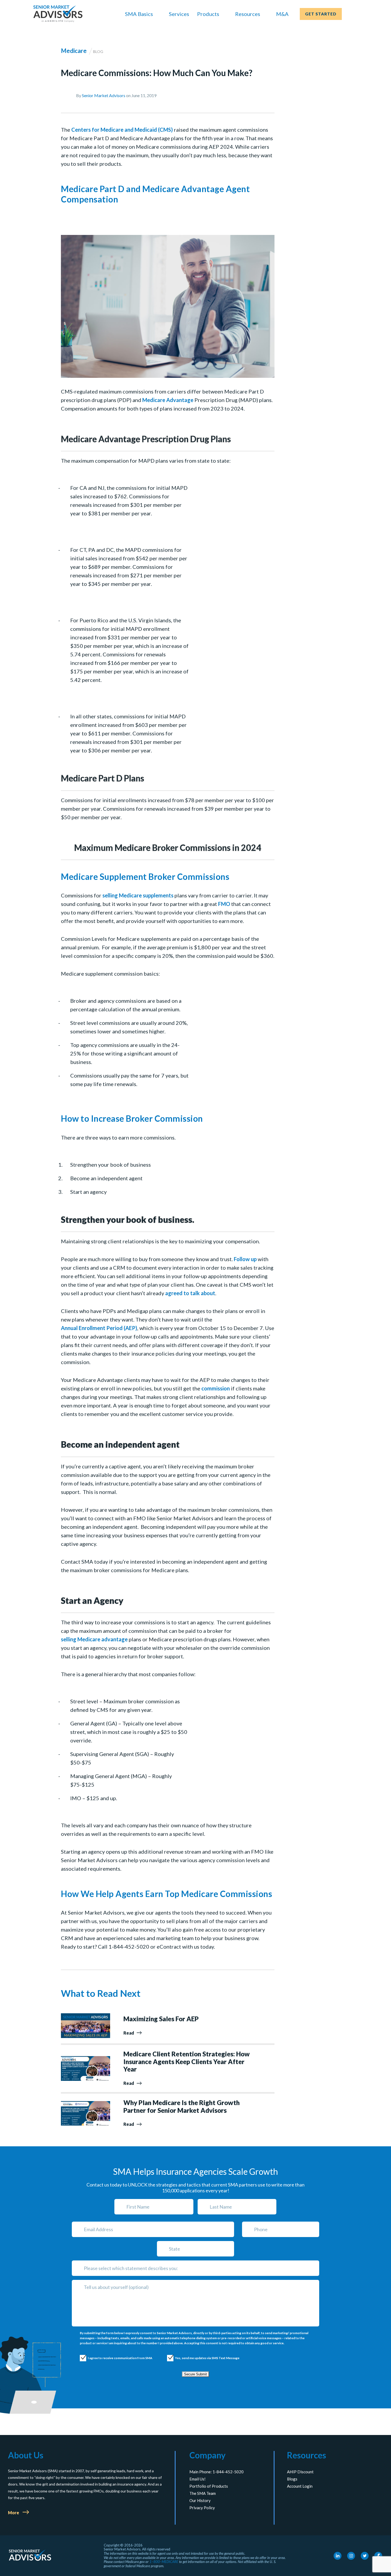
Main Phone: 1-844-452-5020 (217, 2472)
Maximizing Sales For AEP (161, 2019)
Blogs (292, 2479)
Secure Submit (195, 2374)
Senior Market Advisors (104, 95)
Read (129, 2033)
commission (216, 1388)
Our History (200, 2500)
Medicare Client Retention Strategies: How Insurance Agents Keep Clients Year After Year (187, 2062)
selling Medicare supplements (138, 895)
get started (321, 14)
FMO (224, 904)
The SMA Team (203, 2493)
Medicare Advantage (168, 400)
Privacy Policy (202, 2508)
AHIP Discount (300, 2472)
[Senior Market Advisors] (58, 14)
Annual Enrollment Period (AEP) (99, 1328)
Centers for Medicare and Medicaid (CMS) (122, 130)
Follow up (245, 1259)
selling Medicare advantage (94, 1639)
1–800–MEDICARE (164, 2562)
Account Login (300, 2486)
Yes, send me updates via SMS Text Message (202, 2358)
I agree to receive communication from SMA (115, 2358)
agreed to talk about (190, 1293)
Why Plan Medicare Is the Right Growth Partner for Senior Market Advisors (182, 2107)
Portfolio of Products (209, 2486)
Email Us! (197, 2479)
